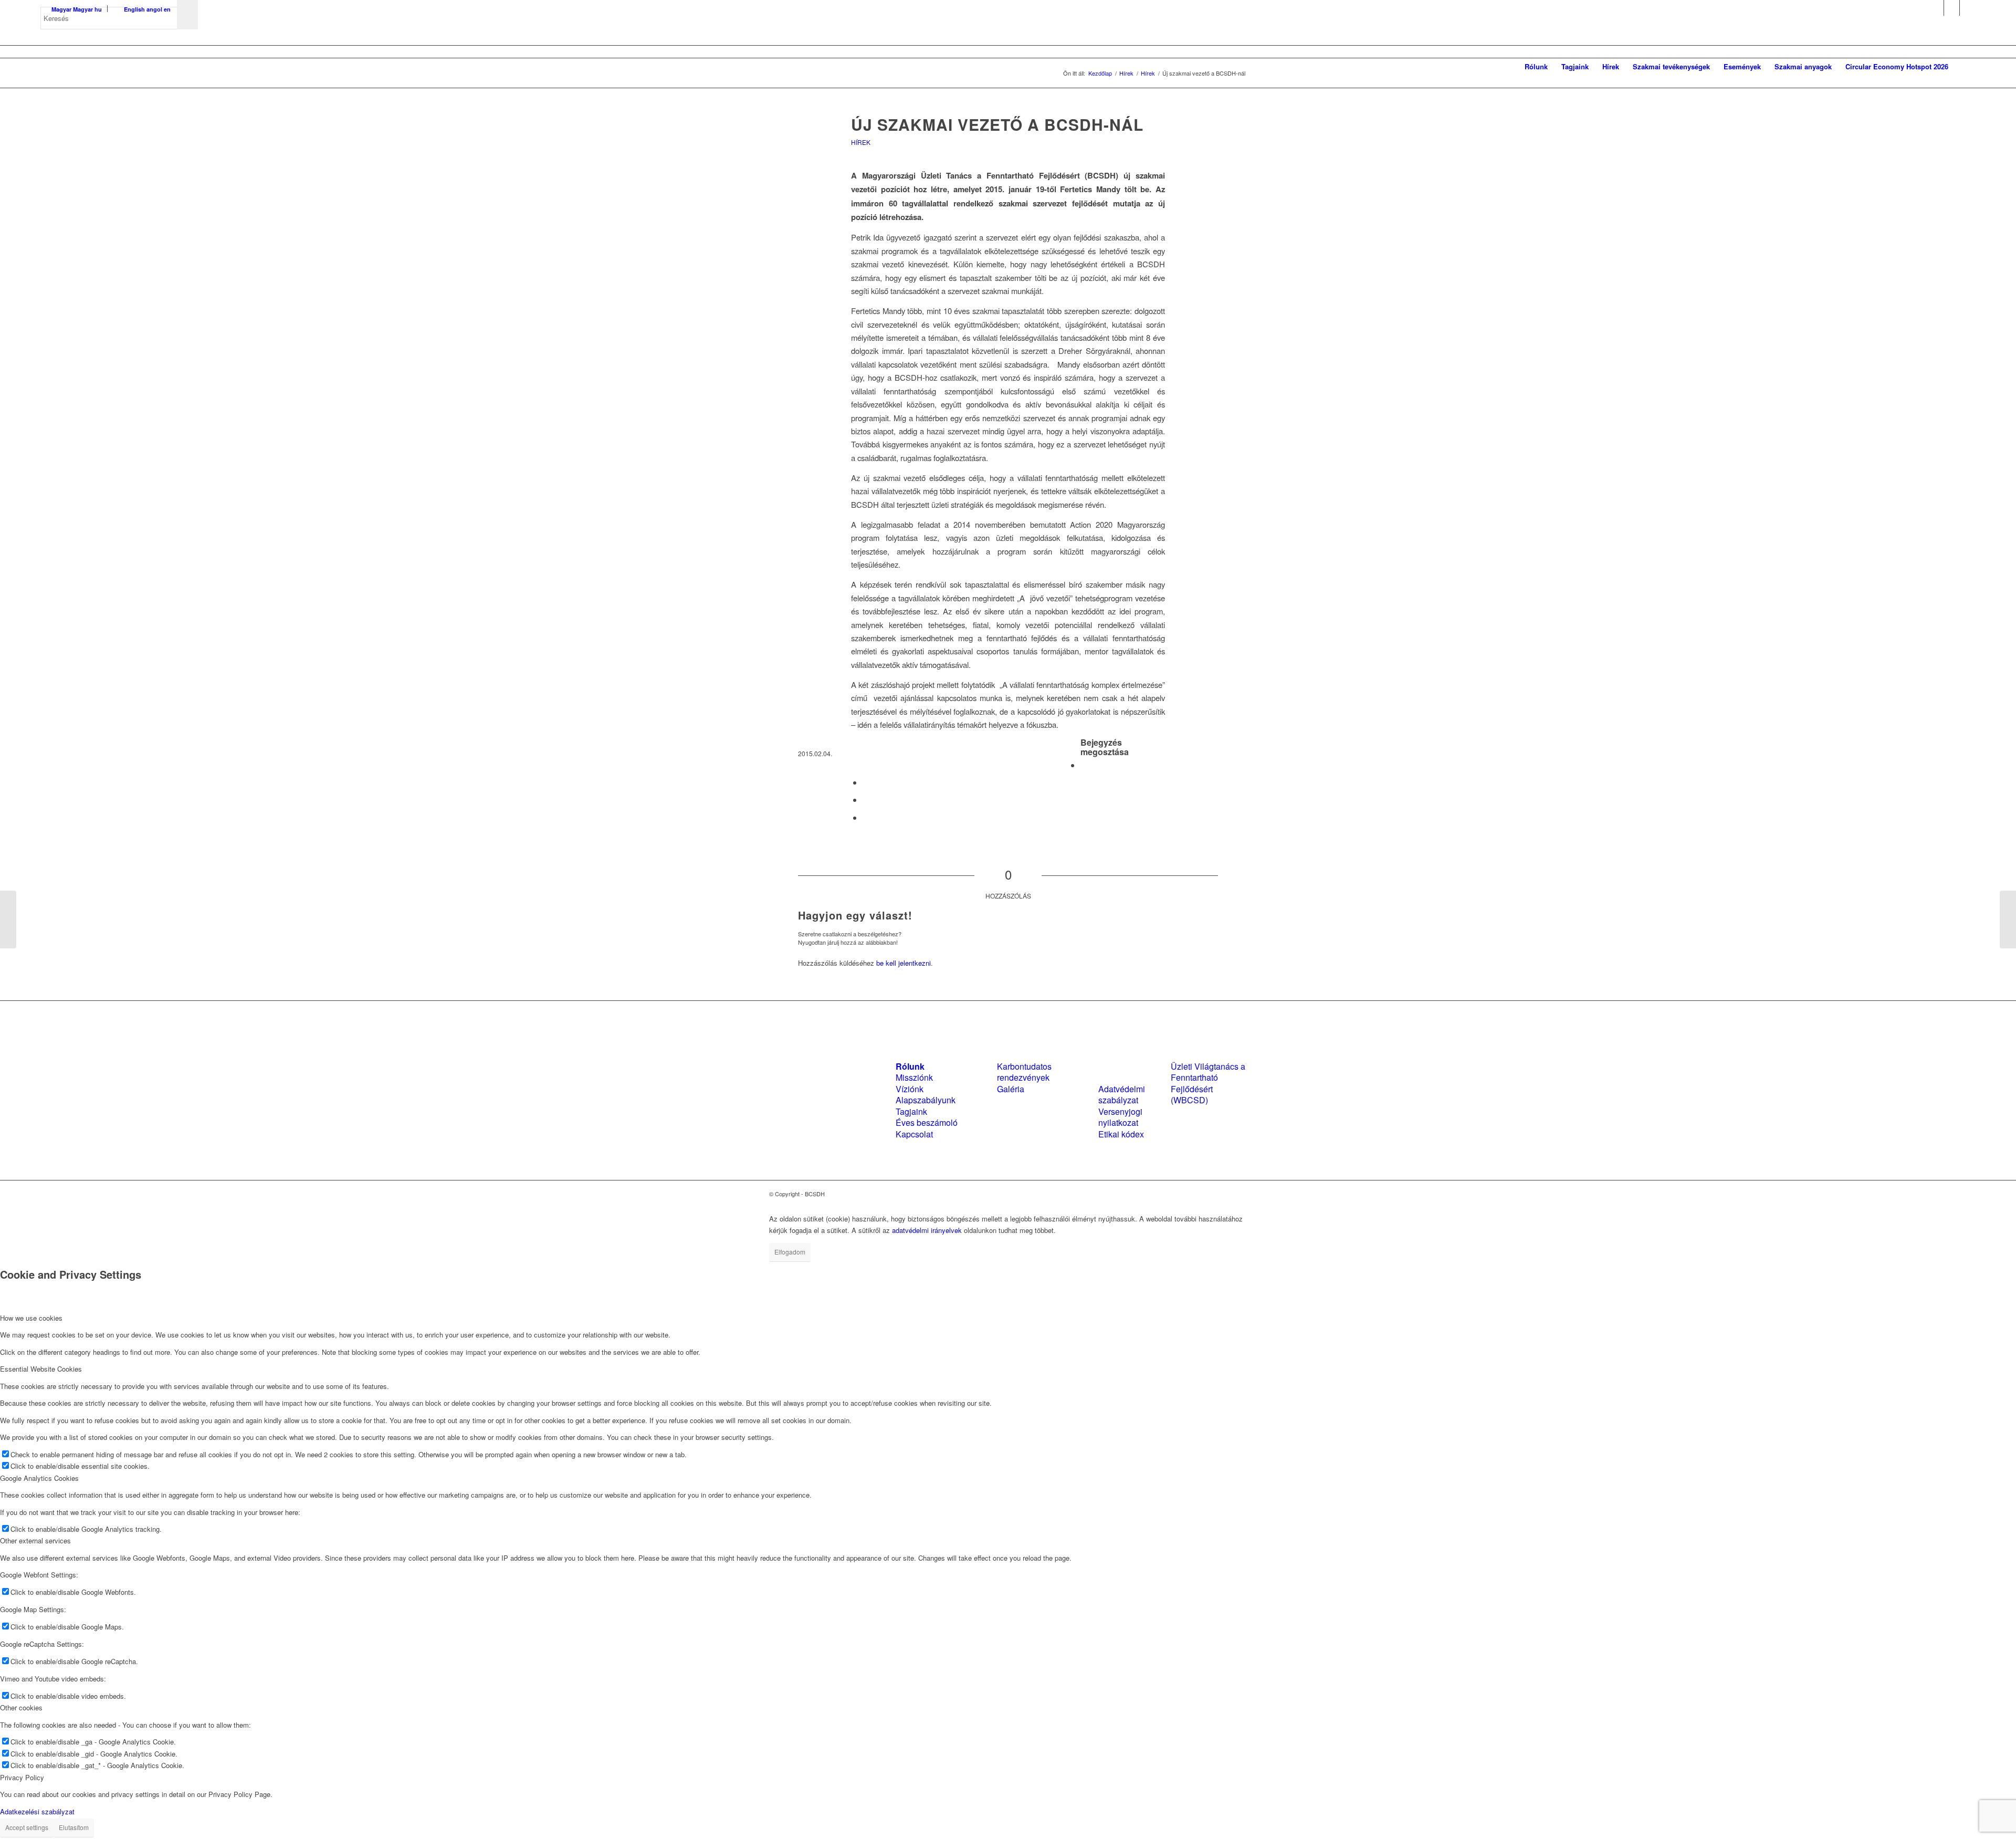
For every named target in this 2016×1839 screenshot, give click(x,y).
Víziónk (910, 1089)
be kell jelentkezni (904, 963)
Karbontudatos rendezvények (1024, 1072)
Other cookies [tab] (21, 1707)
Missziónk (914, 1077)
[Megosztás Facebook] (1084, 765)
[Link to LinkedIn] (1952, 8)
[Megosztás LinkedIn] (866, 800)
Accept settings (27, 1827)
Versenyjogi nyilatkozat (1120, 1117)
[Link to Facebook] (1936, 8)
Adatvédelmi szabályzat (1122, 1094)
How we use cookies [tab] (31, 1318)
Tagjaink (911, 1111)
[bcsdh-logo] (119, 67)
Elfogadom (790, 1252)
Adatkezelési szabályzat (37, 1811)
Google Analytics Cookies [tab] (39, 1478)
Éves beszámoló (927, 1122)
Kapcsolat (914, 1134)
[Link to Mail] (1968, 8)
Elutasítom (74, 1827)
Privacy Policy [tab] (22, 1777)
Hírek (861, 142)
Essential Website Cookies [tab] (41, 1369)
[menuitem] (1536, 67)
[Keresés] (1965, 67)
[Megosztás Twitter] (866, 782)
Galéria (1011, 1089)
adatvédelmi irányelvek (927, 1230)
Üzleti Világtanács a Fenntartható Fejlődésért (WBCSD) (1208, 1083)
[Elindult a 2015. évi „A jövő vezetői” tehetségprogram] (8, 920)
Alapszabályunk (926, 1100)
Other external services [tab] (35, 1540)
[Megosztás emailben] (866, 817)
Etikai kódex (1121, 1134)
